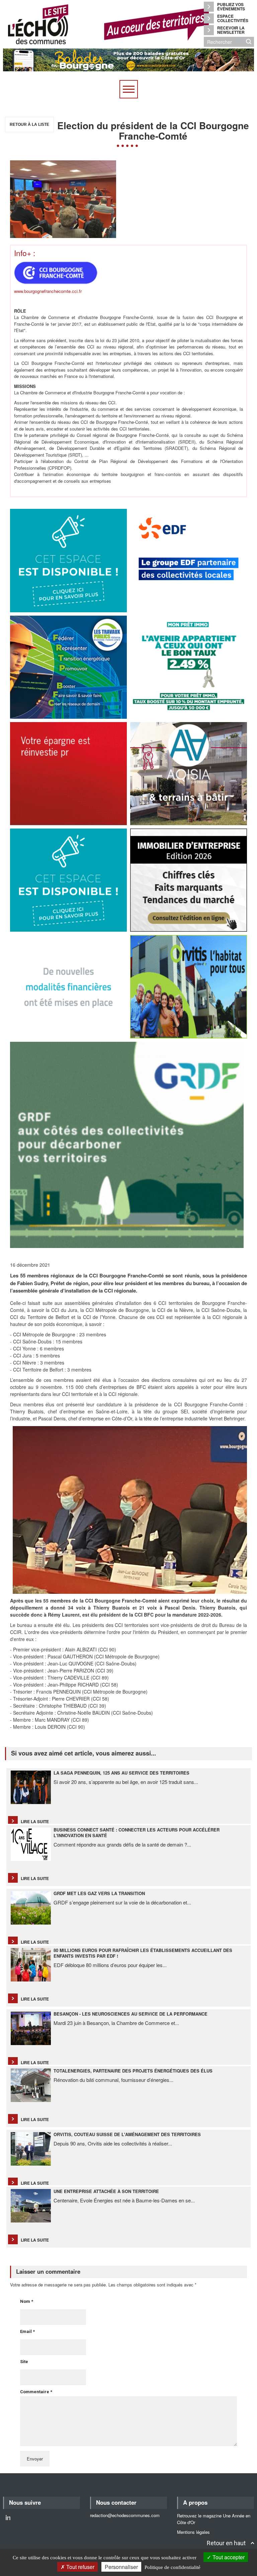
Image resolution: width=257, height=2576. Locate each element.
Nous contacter (116, 2502)
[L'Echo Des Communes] (103, 24)
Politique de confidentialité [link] (173, 2567)
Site (24, 2362)
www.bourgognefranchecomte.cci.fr (48, 291)
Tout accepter (228, 2557)
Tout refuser (80, 2567)
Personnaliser (121, 2567)
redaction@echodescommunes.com (125, 2515)
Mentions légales (193, 2532)
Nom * (27, 2301)
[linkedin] (8, 2517)
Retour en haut (226, 2543)
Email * (27, 2331)
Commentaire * (36, 2392)
